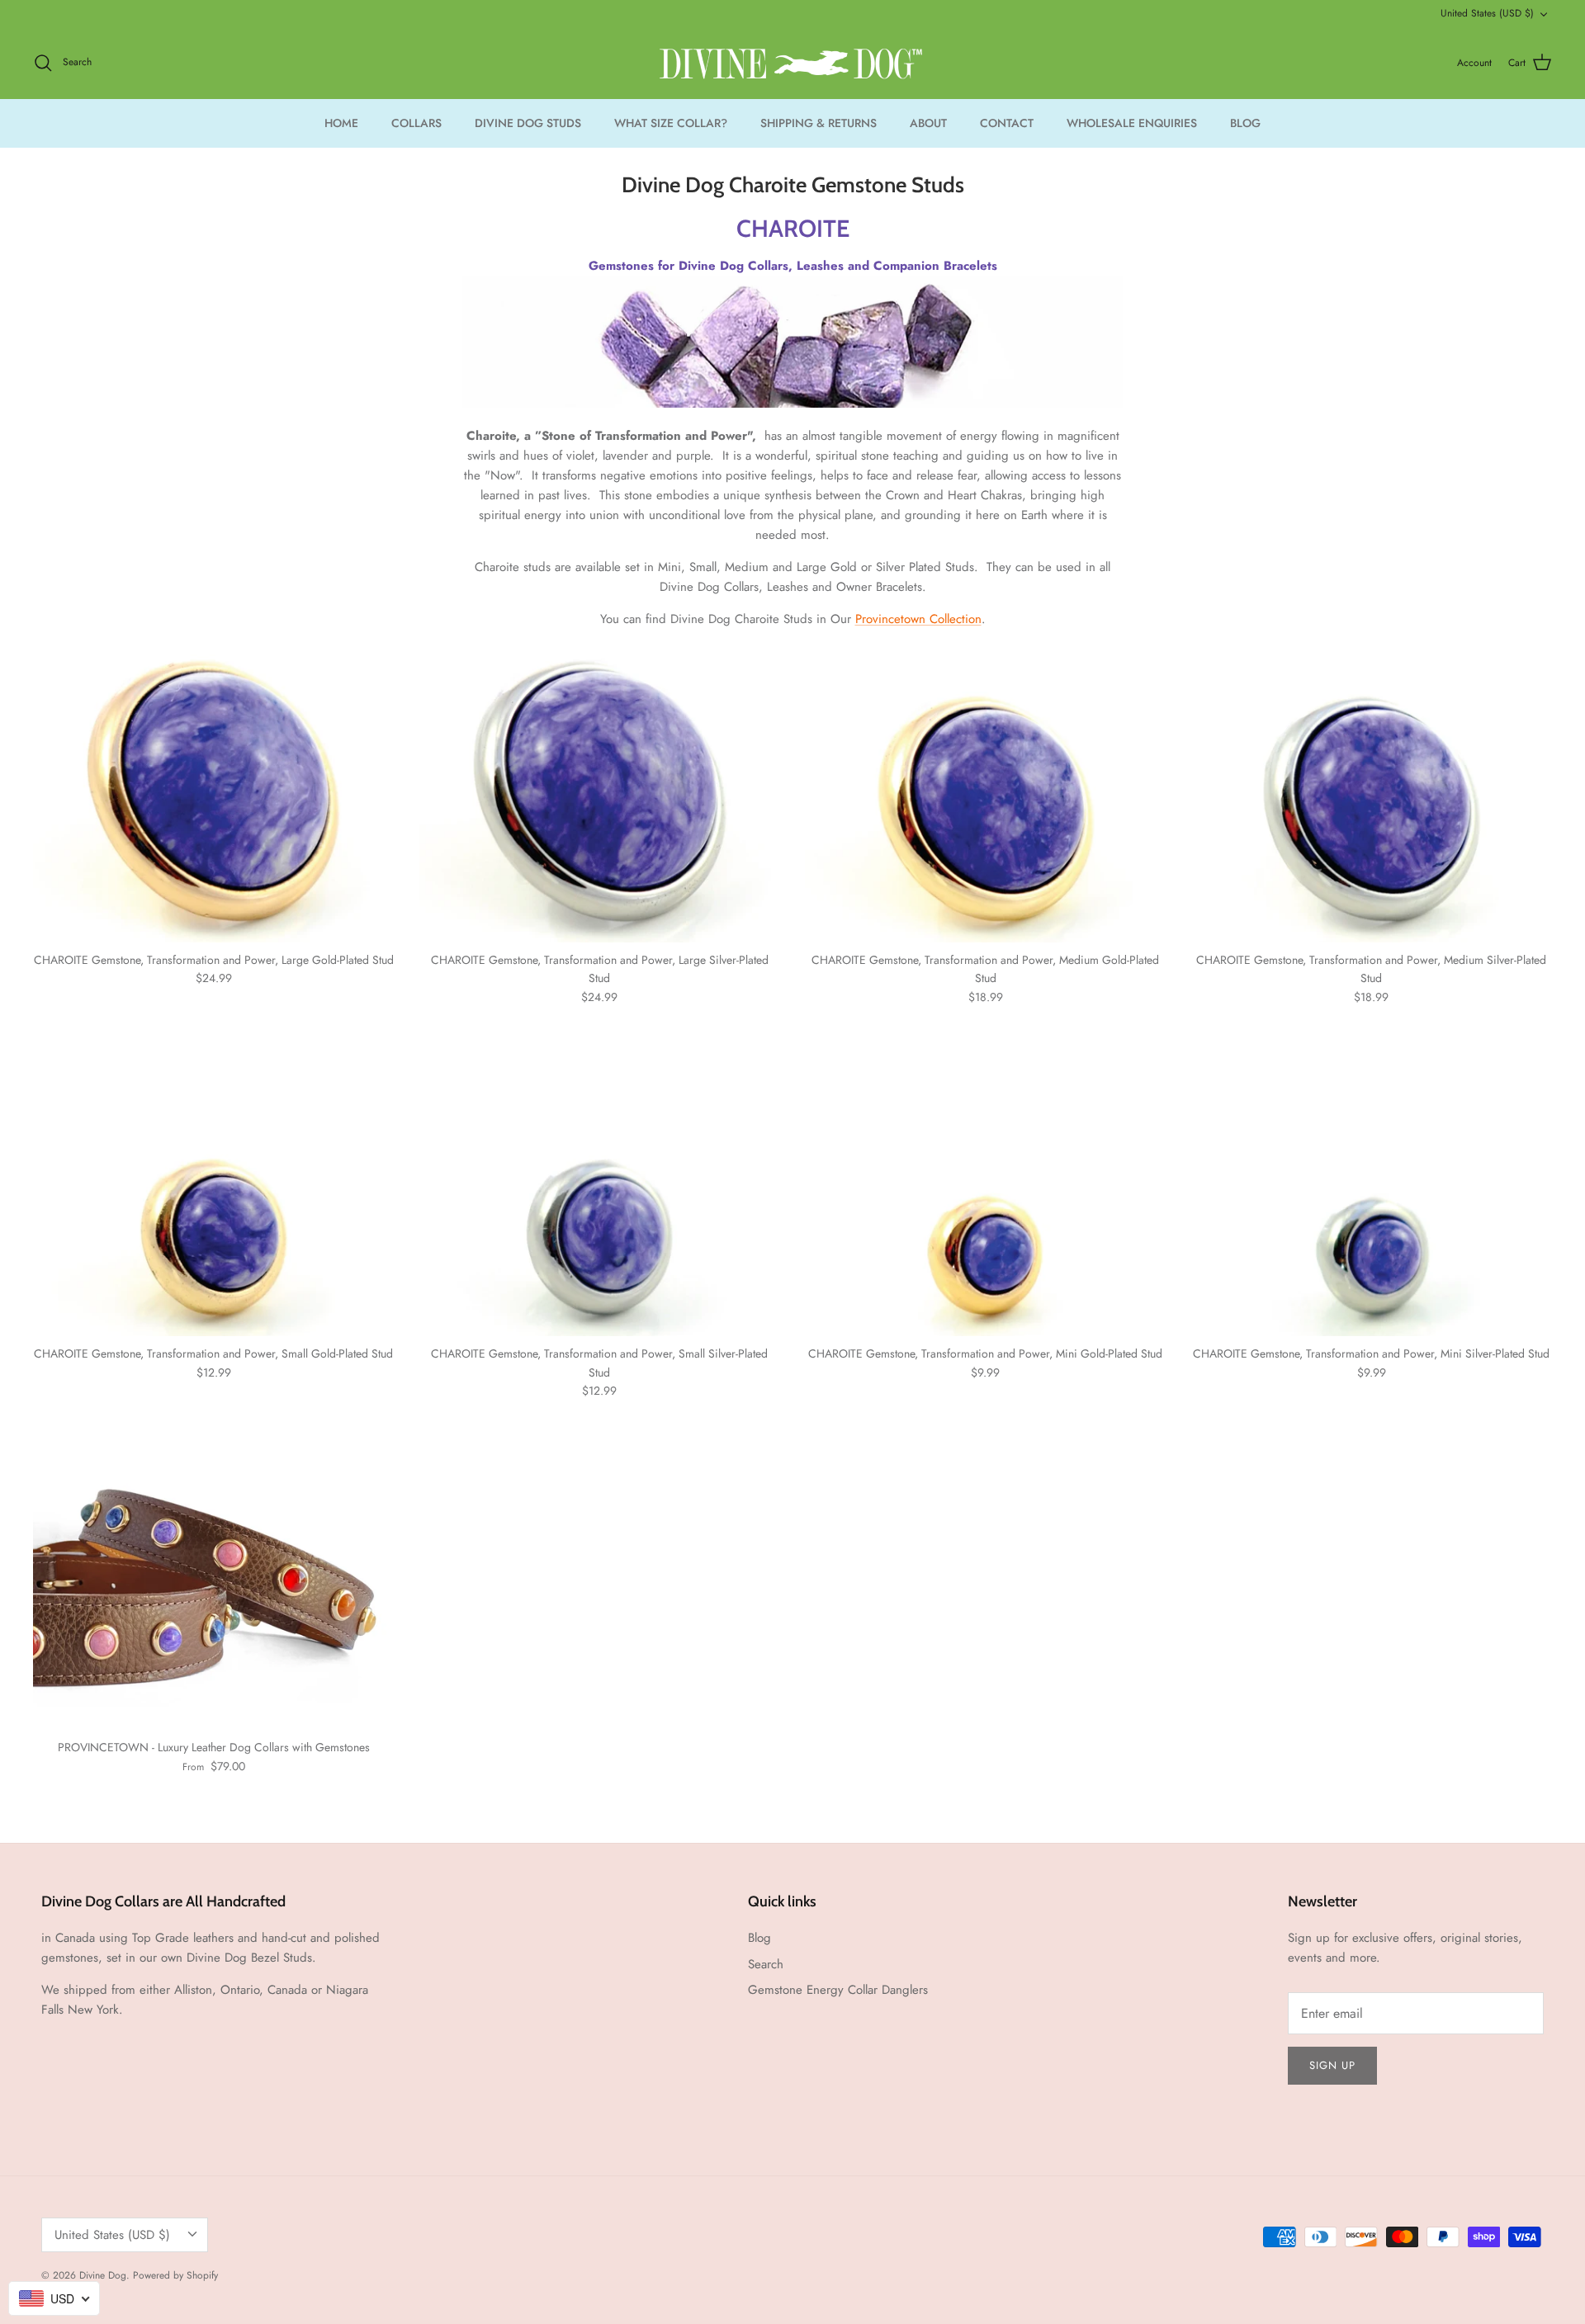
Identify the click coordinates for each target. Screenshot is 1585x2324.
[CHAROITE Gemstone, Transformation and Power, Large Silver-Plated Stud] (600, 798)
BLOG (1245, 123)
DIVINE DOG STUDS (528, 123)
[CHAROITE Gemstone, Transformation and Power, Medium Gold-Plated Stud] (986, 798)
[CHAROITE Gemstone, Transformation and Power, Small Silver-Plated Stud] (600, 1192)
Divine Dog (103, 2275)
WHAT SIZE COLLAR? (671, 123)
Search (766, 1964)
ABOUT (928, 123)
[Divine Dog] (793, 63)
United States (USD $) (1487, 13)
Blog (759, 1938)
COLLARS (416, 123)
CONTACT (1007, 123)
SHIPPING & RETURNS (819, 123)
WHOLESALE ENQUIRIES (1132, 123)
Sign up (1332, 2065)
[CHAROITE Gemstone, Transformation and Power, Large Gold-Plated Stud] (214, 798)
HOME (341, 123)
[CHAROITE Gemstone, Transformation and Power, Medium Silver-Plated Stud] (1372, 798)
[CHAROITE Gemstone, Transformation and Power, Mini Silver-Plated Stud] (1372, 1192)
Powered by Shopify (175, 2275)
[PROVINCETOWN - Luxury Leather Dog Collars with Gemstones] (214, 1585)
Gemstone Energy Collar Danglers (838, 1990)
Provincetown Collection (918, 619)
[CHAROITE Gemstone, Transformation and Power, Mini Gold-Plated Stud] (986, 1192)
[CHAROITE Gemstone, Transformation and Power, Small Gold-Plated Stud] (214, 1192)
